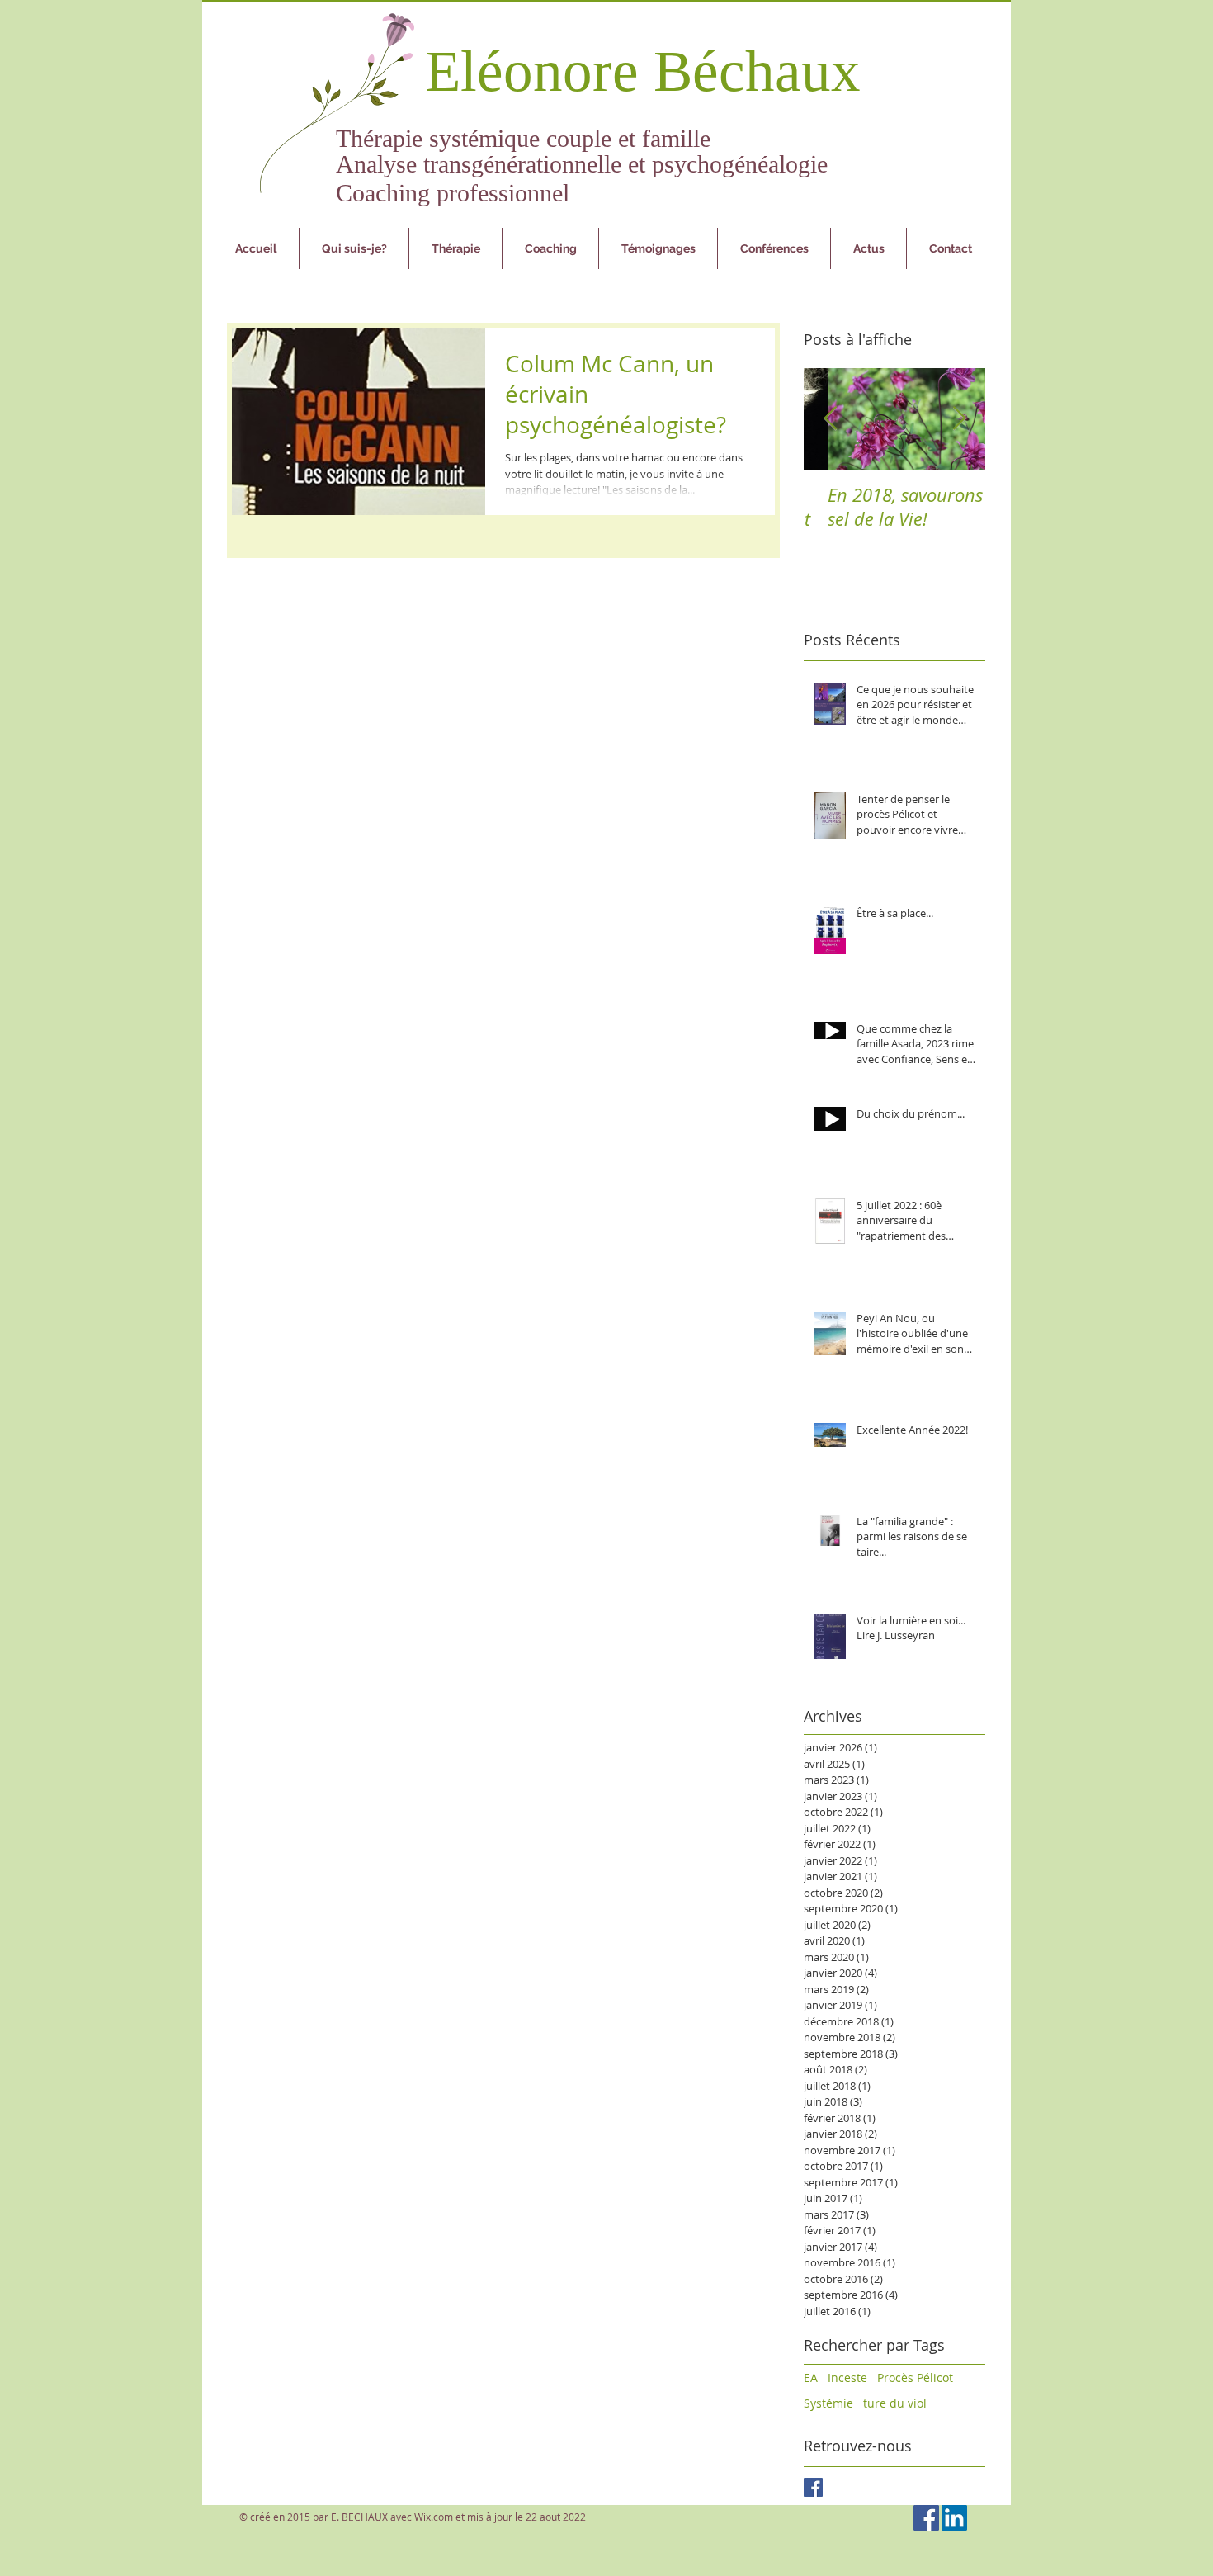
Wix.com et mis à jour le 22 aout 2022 (500, 2517)
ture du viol (895, 2403)
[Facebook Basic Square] (813, 2487)
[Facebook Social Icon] (926, 2518)
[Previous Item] (830, 419)
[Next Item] (959, 419)
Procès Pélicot (915, 2377)
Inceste (847, 2377)
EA (811, 2377)
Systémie (828, 2403)
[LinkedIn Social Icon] (954, 2518)
